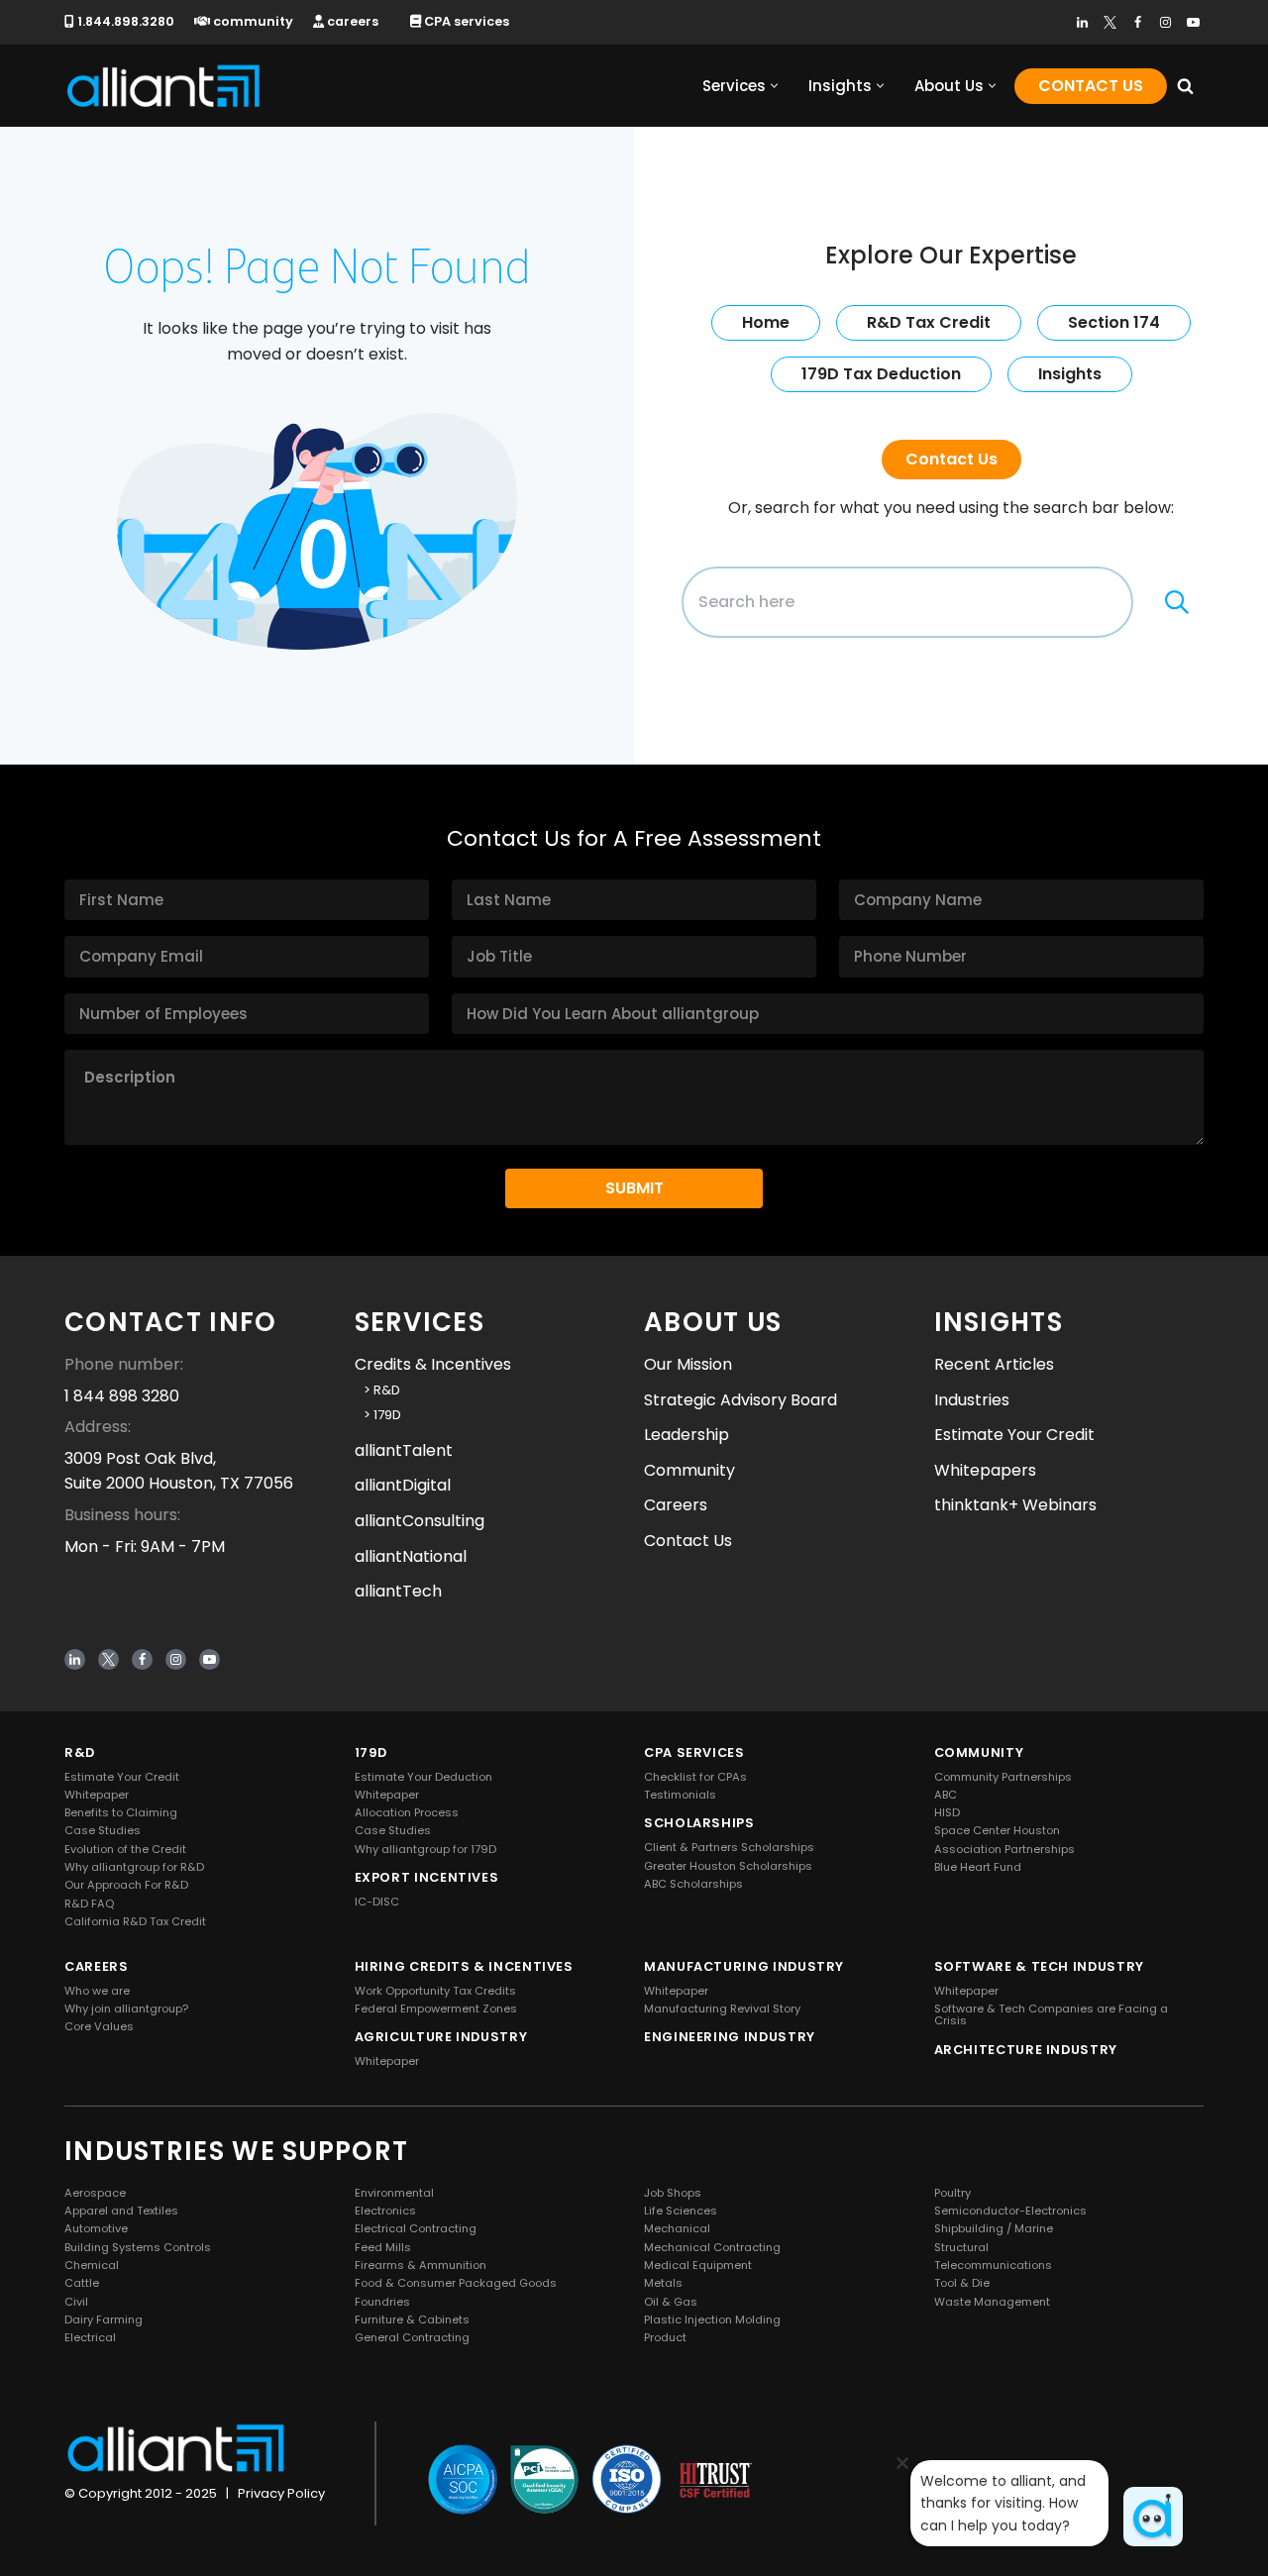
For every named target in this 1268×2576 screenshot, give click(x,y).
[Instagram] (1165, 22)
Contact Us (1091, 86)
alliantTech (398, 1591)
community (252, 21)
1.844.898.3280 (124, 21)
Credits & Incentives (433, 1364)
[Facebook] (1138, 22)
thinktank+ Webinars (1015, 1505)
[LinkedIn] (1082, 22)
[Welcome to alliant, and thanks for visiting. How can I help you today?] (1153, 2517)
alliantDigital (403, 1485)
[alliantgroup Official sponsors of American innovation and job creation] (163, 86)
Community (689, 1470)
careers (351, 21)
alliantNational (411, 1555)
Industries (972, 1400)
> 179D (378, 1415)
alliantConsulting (420, 1521)
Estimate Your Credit (1014, 1435)
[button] (774, 86)
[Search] (1185, 86)
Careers (676, 1505)
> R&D (377, 1390)
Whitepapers (985, 1470)
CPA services (465, 21)
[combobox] (907, 602)
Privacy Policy (281, 2493)
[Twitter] (1110, 22)
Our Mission (688, 1364)
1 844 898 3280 (122, 1396)
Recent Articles (994, 1364)
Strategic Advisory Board (740, 1400)
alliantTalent (404, 1450)
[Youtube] (1193, 22)
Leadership (687, 1435)
